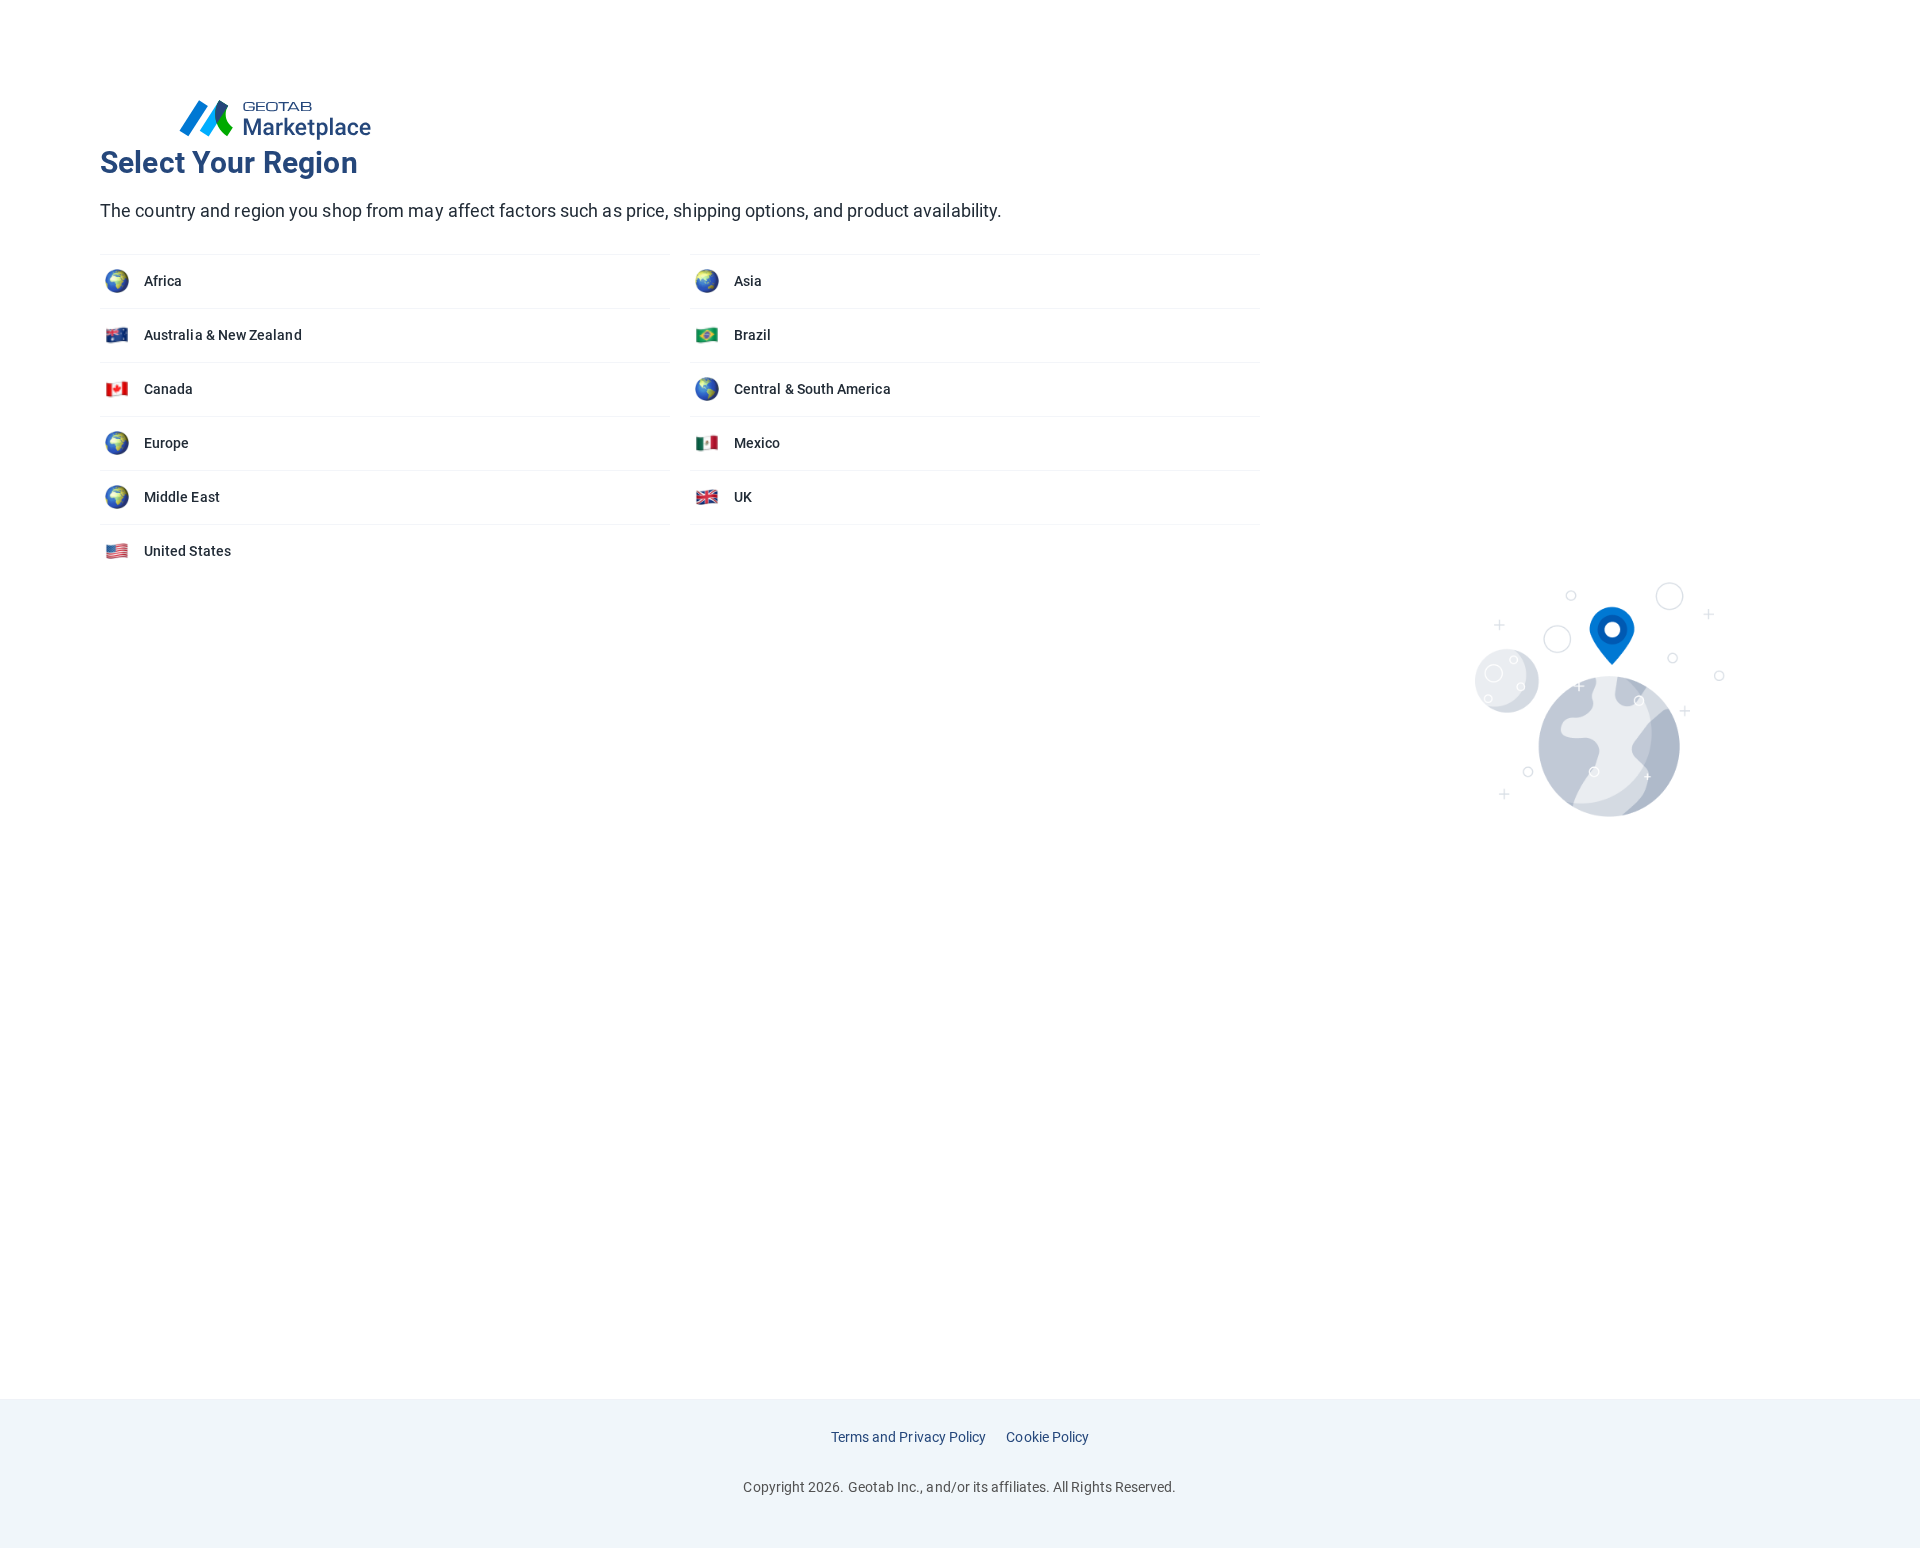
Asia (748, 281)
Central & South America (812, 389)
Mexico (757, 443)
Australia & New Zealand (223, 335)
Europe (166, 443)
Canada (168, 389)
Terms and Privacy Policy (909, 1437)
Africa (163, 281)
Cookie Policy (1047, 1437)
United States (187, 551)
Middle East (182, 497)
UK (743, 497)
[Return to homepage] (690, 120)
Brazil (752, 335)
